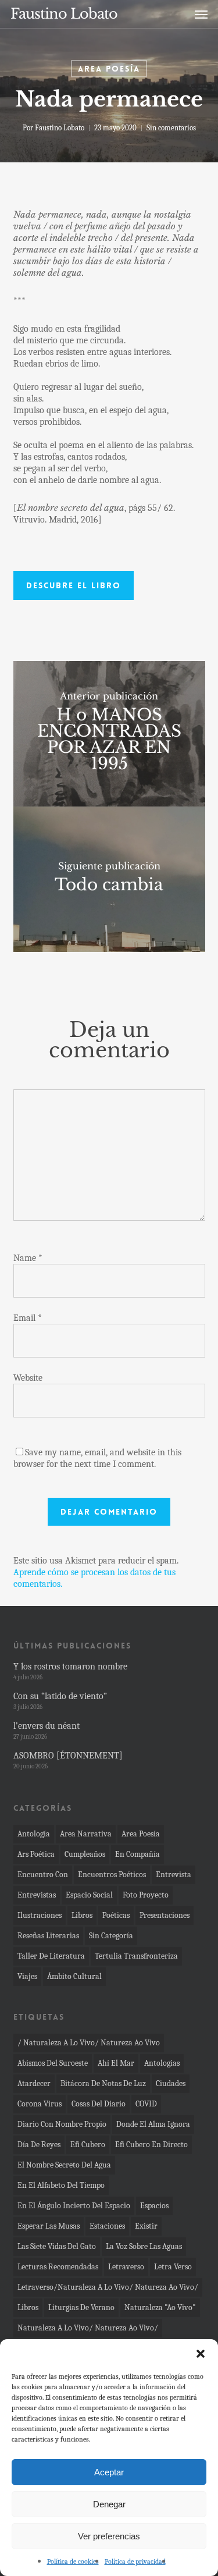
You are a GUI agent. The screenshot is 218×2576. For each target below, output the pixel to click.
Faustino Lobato (64, 14)
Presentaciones (165, 1915)
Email (28, 1318)
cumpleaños (85, 1854)
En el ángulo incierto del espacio (74, 2206)
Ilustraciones (40, 1915)
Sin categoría (111, 1936)
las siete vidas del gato (57, 2246)
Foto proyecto (146, 1895)
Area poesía (109, 69)
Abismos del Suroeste (53, 2063)
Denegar (109, 2504)
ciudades (171, 2083)
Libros (82, 1915)
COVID (146, 2104)
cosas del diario (99, 2104)
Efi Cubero (88, 2145)
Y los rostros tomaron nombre (70, 1667)
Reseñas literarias (48, 1936)
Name (28, 1258)
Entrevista (174, 1875)
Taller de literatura (51, 1956)
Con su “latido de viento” (60, 1696)
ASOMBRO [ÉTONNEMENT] (68, 1756)
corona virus (40, 2104)
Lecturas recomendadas (58, 2267)
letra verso (173, 2267)
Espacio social (89, 1895)
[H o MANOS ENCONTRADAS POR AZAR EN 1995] (109, 734)
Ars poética (36, 1854)
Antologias (162, 2063)
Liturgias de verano (81, 2307)
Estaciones (107, 2226)
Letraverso (126, 2267)
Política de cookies (73, 2561)
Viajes (27, 1976)
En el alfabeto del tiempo (61, 2185)
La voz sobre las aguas (144, 2246)
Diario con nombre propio (62, 2124)
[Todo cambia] (109, 879)
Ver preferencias (109, 2536)
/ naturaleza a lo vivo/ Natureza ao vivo (89, 2043)
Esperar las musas (49, 2226)
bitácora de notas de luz (103, 2083)
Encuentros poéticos (112, 1875)
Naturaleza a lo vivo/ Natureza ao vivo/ (88, 2328)
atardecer (34, 2083)
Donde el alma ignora (153, 2124)
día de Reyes (39, 2145)
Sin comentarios (171, 128)
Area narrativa (86, 1834)
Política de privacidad (135, 2561)
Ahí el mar (116, 2063)
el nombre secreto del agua (64, 2165)
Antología (34, 1834)
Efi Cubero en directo (151, 2145)
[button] (201, 2354)
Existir (146, 2226)
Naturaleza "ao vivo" (160, 2307)
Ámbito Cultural (74, 1976)
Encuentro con (43, 1875)
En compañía (137, 1854)
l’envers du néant (47, 1726)
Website (28, 1378)
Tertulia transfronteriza (136, 1956)
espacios (154, 2206)
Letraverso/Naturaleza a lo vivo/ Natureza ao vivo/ (108, 2287)
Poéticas (116, 1915)
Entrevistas (37, 1895)
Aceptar (109, 2472)
